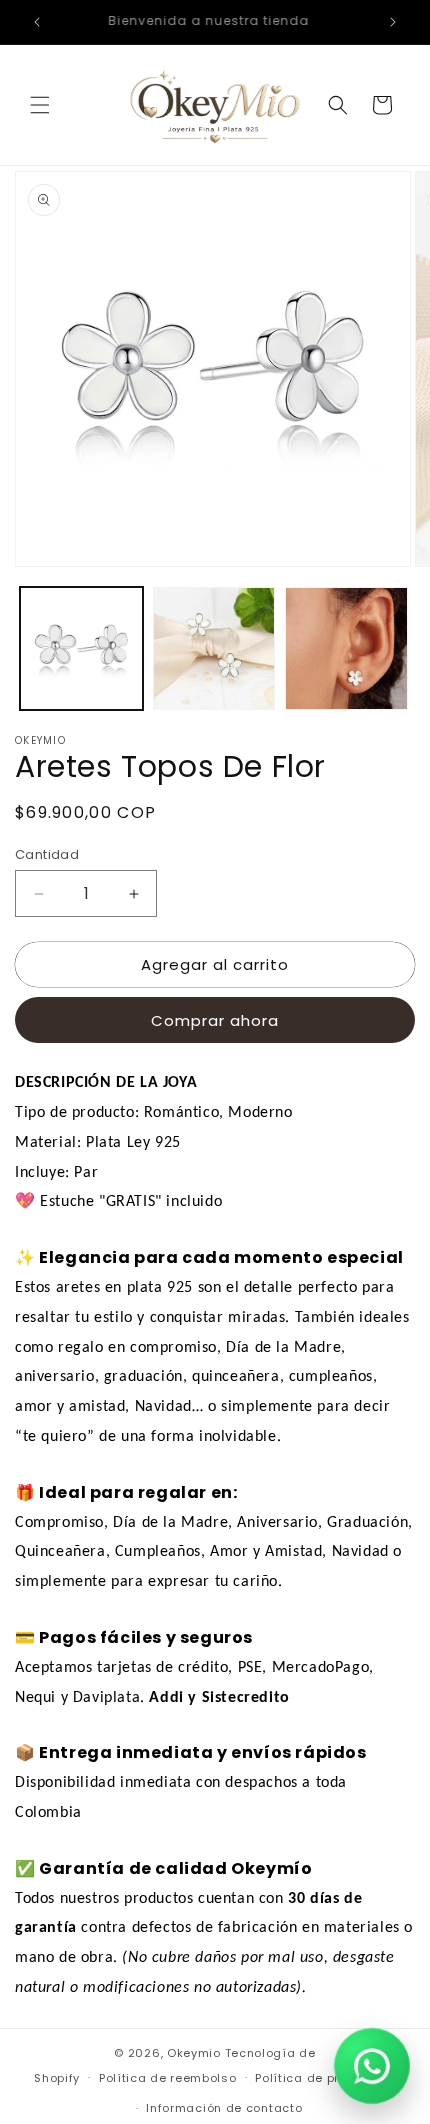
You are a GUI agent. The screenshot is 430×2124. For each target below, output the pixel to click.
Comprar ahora (215, 1020)
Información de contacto (224, 2108)
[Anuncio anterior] (37, 22)
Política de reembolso (168, 2078)
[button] (40, 105)
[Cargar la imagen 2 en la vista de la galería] (214, 648)
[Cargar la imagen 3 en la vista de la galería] (346, 648)
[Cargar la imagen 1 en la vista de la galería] (81, 648)
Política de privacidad (325, 2078)
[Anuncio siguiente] (393, 22)
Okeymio (194, 2053)
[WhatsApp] (372, 2066)
